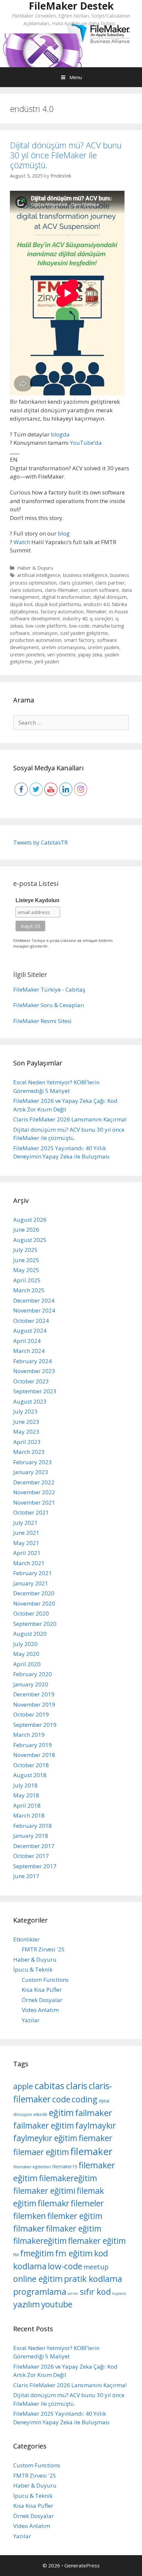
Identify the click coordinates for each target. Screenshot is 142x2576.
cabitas (49, 2086)
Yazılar (31, 2020)
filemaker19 (65, 2166)
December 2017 (34, 1846)
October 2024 (31, 1321)
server (73, 2293)
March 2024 (29, 1351)
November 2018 (34, 1755)
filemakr (53, 2203)
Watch (22, 542)
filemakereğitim (68, 2178)
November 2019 (34, 1704)
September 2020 (35, 1624)
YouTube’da (86, 443)
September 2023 (35, 1391)
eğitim (61, 2112)
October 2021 (31, 1512)
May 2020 (26, 1654)
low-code (79, 626)
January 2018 (31, 1836)
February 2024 (33, 1361)
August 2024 (30, 1331)
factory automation (62, 612)
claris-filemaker (62, 590)
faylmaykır (96, 2125)
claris (77, 2086)
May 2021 (26, 1543)
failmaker (93, 2113)
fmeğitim (37, 2253)
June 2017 (26, 1876)
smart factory (79, 640)
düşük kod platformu (58, 604)
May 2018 (26, 1795)
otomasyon (45, 633)
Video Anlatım (40, 2010)
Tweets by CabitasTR (40, 842)
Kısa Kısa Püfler (42, 1990)
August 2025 (30, 1240)
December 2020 (34, 1593)
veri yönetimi (61, 655)
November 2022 (34, 1492)
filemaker (96, 612)
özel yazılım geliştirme (84, 633)
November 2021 (34, 1502)
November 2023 (34, 1371)
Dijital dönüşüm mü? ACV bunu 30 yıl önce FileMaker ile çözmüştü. (66, 155)
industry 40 (75, 618)
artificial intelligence (39, 575)
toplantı (119, 2293)
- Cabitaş (74, 989)
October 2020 (31, 1613)
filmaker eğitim (74, 2228)
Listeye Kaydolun (37, 900)
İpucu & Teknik (33, 1969)
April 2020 (27, 1664)
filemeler (87, 2203)
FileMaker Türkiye (37, 989)
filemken (30, 2216)
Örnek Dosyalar (42, 2000)
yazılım (27, 2304)
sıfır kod (95, 2292)
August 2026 (30, 1220)
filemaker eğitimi (44, 2190)
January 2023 (31, 1472)
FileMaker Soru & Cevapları (49, 1005)
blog (64, 533)
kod (101, 2253)
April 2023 (27, 1442)
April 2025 (27, 1280)
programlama (40, 2292)
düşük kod (21, 604)
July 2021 (25, 1523)
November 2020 (34, 1603)
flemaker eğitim (97, 2241)
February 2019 (33, 1745)
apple (23, 2086)
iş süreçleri (101, 618)
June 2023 (26, 1422)
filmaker (29, 2228)
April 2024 (27, 1341)
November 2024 (34, 1310)
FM (16, 2255)
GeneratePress (82, 2565)
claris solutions (26, 590)
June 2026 (26, 1230)
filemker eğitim (75, 2216)
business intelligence (85, 575)
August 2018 (30, 1775)
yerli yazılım (47, 662)
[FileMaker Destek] (42, 50)
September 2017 (35, 1866)
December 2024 (34, 1300)
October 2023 (31, 1381)
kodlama (30, 2266)
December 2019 (34, 1694)
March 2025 (29, 1290)
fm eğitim (74, 2253)
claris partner (110, 583)
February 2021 (33, 1573)
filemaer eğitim (41, 2152)
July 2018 (25, 1785)
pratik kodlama (93, 2279)
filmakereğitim (40, 2241)
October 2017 (31, 1856)
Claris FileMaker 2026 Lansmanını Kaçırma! (70, 1119)
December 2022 (34, 1482)
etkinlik (40, 2114)
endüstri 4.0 (96, 604)
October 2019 (31, 1714)
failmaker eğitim (44, 2125)
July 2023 (25, 1411)
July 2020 (25, 1644)
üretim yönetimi (27, 655)
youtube (57, 2304)
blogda (60, 434)
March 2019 (29, 1735)
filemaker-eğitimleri (32, 2167)
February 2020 (33, 1674)
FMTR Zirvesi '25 (43, 1949)
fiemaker (95, 2138)
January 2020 (31, 1684)
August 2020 (30, 1634)
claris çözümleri (76, 583)
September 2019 (35, 1725)
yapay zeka (90, 655)
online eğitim (38, 2279)
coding (85, 2099)
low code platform (46, 626)
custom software (100, 590)
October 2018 (31, 1765)
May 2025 (26, 1270)
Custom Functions (45, 1980)
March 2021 (29, 1563)
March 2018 (29, 1815)
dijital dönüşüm (110, 597)
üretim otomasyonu (63, 647)
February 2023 (33, 1462)
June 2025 (26, 1260)
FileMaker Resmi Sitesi (42, 1021)
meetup (96, 2267)
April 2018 (27, 1805)
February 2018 (33, 1826)
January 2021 (31, 1583)
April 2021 (27, 1553)
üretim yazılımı (104, 647)
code (61, 2099)
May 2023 (26, 1432)
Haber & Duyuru (35, 568)
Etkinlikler (26, 1939)
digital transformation (66, 597)
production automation (36, 640)
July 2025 (25, 1250)
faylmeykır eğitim (45, 2138)
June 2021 (26, 1533)
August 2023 (30, 1401)
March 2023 (29, 1452)
